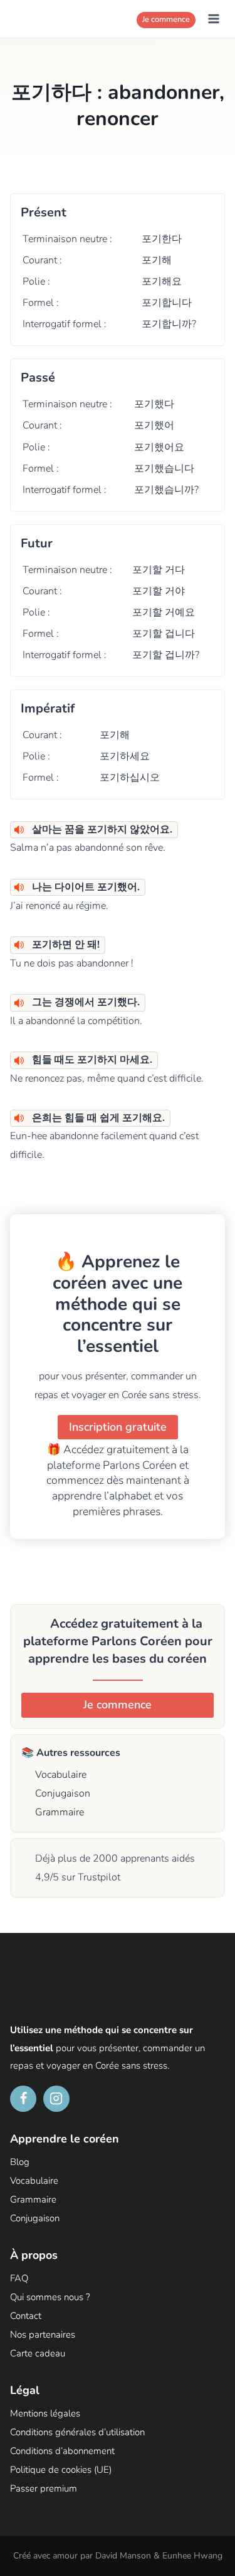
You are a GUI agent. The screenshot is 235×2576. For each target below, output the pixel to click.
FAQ (19, 2278)
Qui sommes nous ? (50, 2297)
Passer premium (44, 2488)
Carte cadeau (38, 2353)
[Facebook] (23, 2099)
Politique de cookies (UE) (61, 2470)
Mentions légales (45, 2413)
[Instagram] (56, 2099)
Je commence (166, 19)
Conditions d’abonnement (62, 2451)
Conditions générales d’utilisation (77, 2432)
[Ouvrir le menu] (213, 18)
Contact (26, 2316)
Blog (20, 2162)
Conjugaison (61, 1793)
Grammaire (58, 1812)
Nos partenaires (43, 2335)
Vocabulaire (60, 1775)
